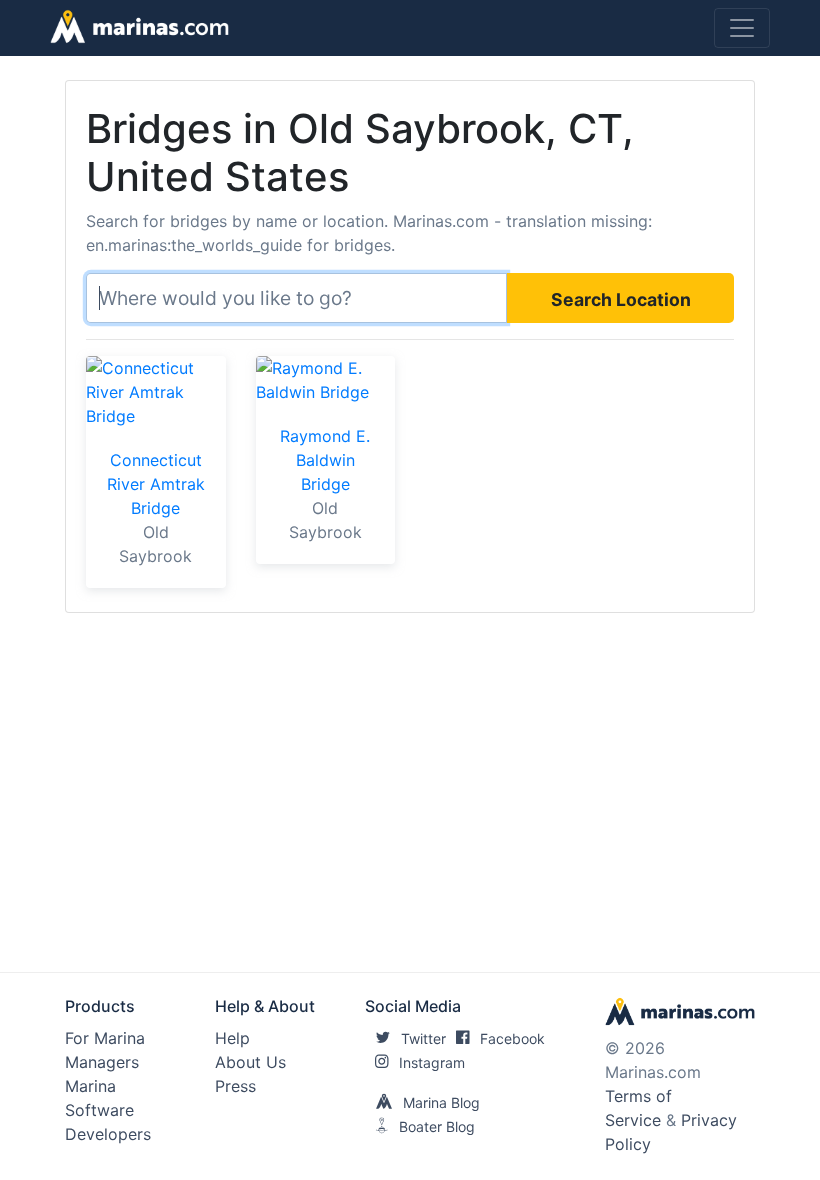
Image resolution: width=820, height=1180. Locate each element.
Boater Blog (437, 1126)
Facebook (512, 1038)
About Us (250, 1062)
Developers (108, 1134)
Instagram (432, 1062)
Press (235, 1086)
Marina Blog (441, 1102)
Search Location (621, 299)
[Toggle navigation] (742, 28)
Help (232, 1038)
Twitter (423, 1038)
